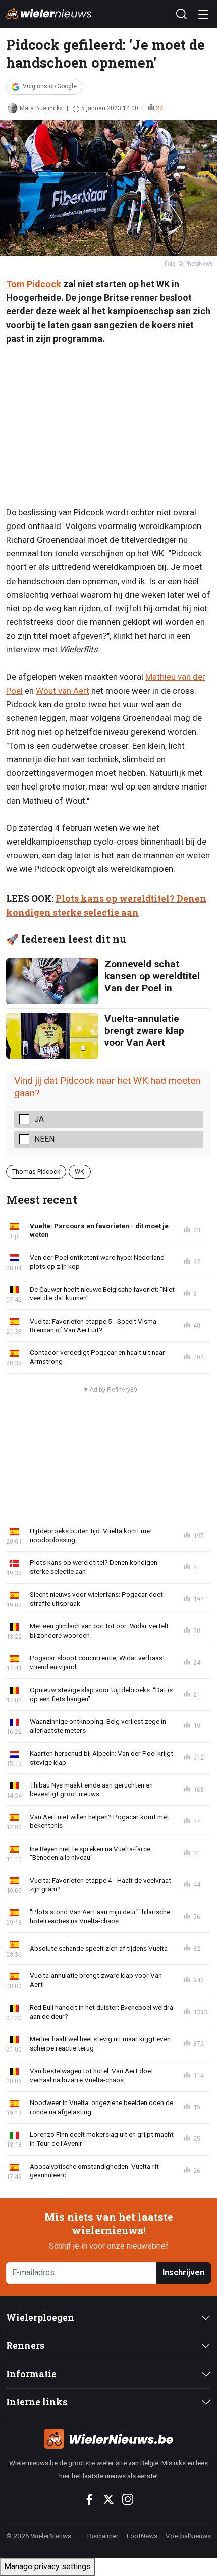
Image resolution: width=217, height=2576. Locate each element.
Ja (39, 1119)
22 (159, 108)
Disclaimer (103, 2536)
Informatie (31, 2374)
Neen (44, 1139)
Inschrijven (183, 2272)
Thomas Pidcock (36, 1171)
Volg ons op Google (50, 86)
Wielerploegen (40, 2317)
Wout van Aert (63, 691)
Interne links (37, 2402)
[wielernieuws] (108, 2439)
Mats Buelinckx (41, 108)
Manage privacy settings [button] (47, 2567)
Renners (25, 2346)
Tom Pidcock (34, 284)
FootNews (142, 2536)
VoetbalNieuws (188, 2536)
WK (79, 1171)
